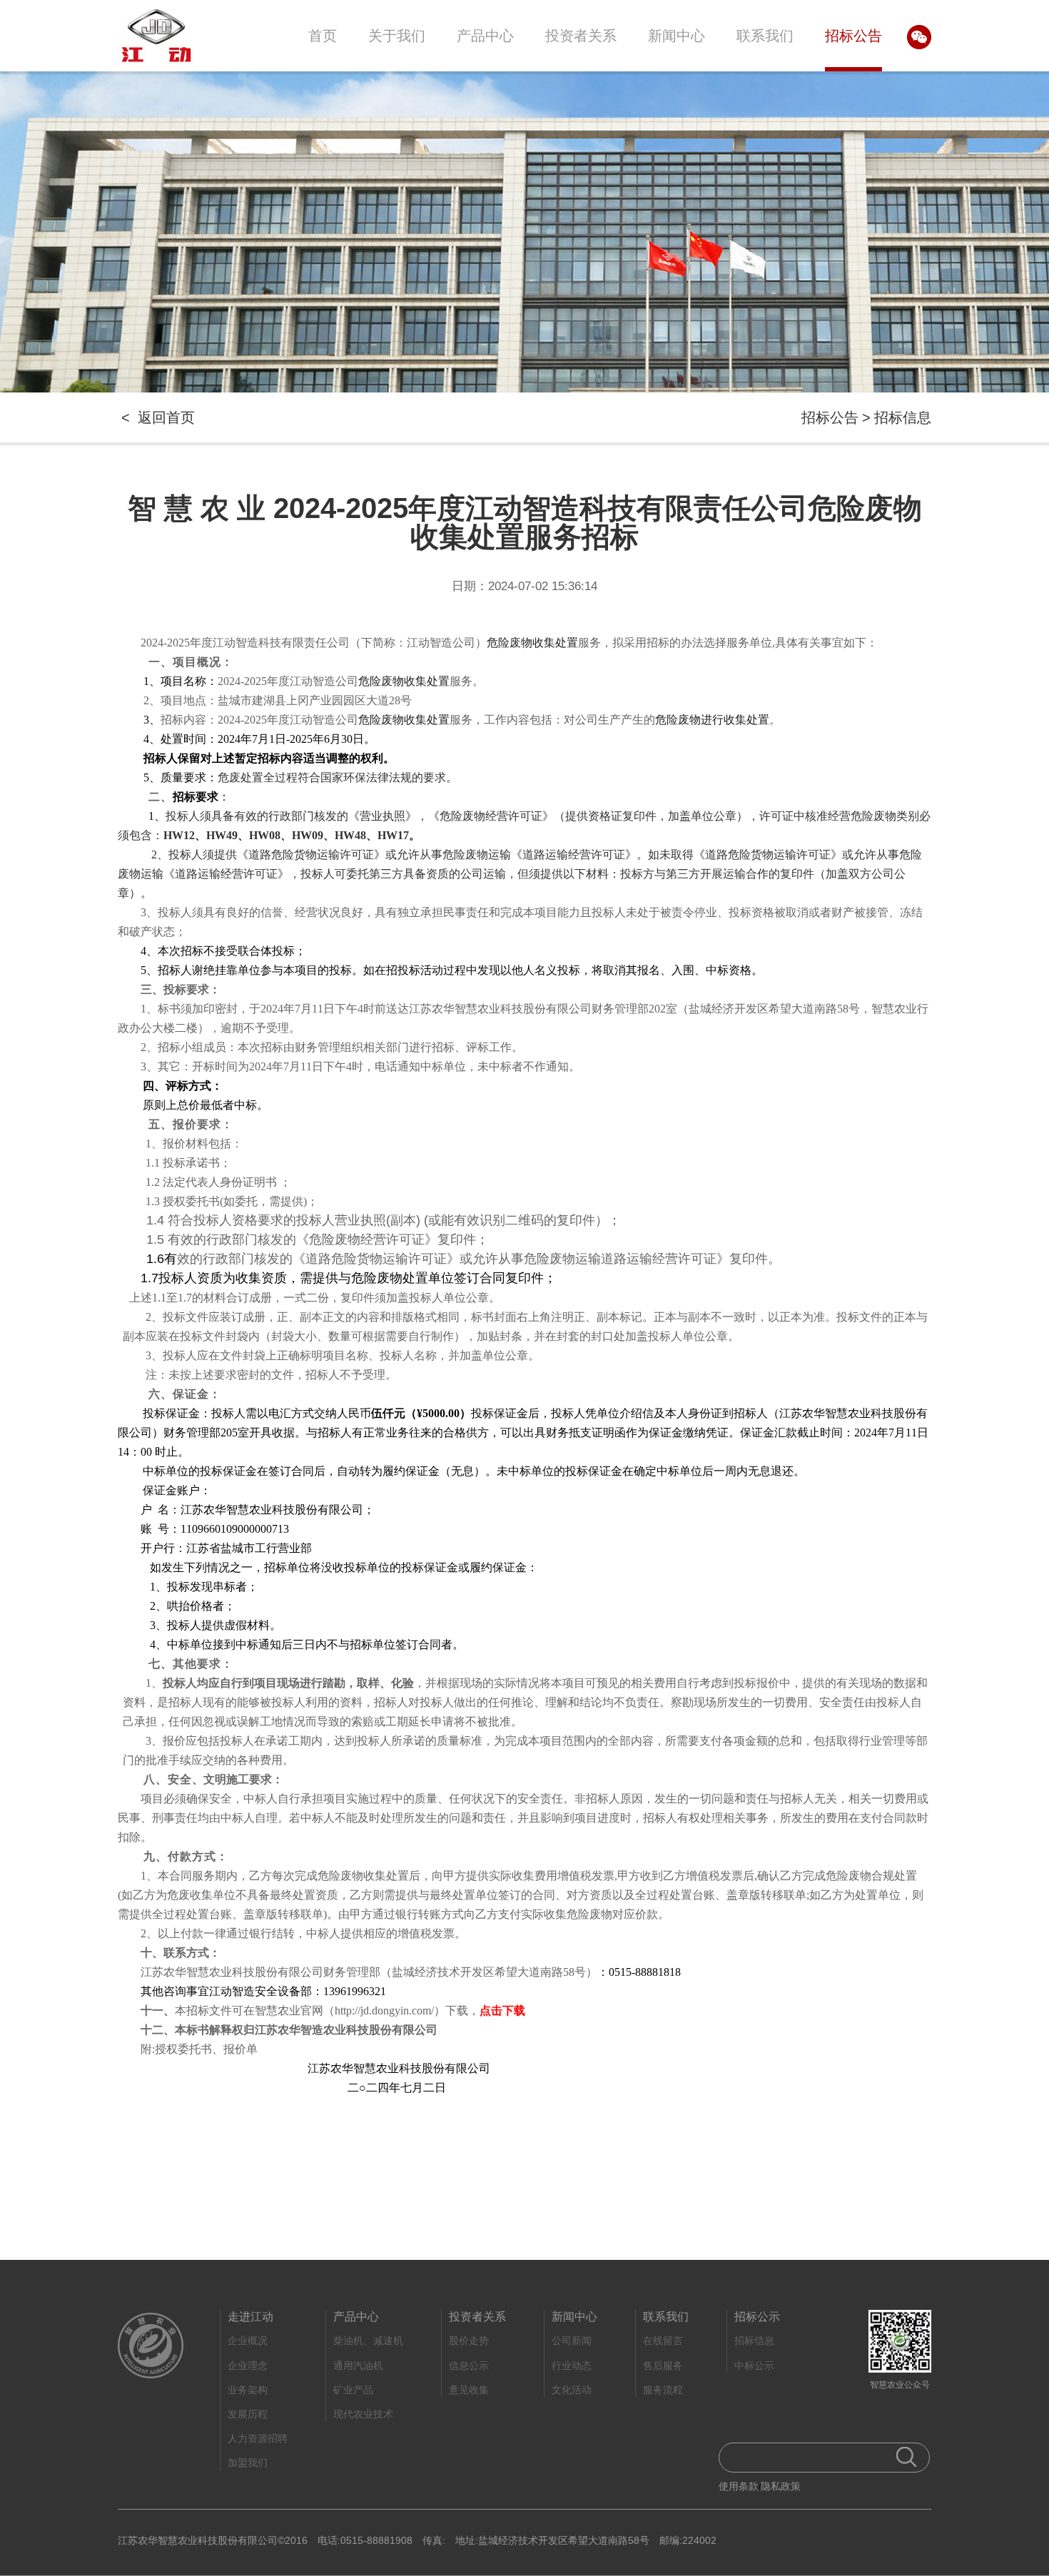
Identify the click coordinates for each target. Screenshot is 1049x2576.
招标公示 (757, 2317)
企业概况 (248, 2341)
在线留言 (663, 2341)
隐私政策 (781, 2486)
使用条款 (739, 2486)
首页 (323, 36)
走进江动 (250, 2317)
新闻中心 (676, 36)
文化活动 (572, 2390)
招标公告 (853, 36)
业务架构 (248, 2390)
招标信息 (903, 417)
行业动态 (572, 2365)
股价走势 (469, 2341)
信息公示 (469, 2365)
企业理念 (248, 2365)
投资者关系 (581, 36)
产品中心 (485, 36)
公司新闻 (572, 2341)
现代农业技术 (363, 2414)
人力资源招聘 (258, 2438)
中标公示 (754, 2365)
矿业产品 (353, 2390)
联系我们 (765, 36)
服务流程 (663, 2390)
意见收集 (469, 2390)
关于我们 (397, 36)
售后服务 (663, 2365)
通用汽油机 (358, 2365)
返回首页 (166, 417)
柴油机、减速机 (368, 2341)
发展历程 (248, 2414)
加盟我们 (248, 2463)
